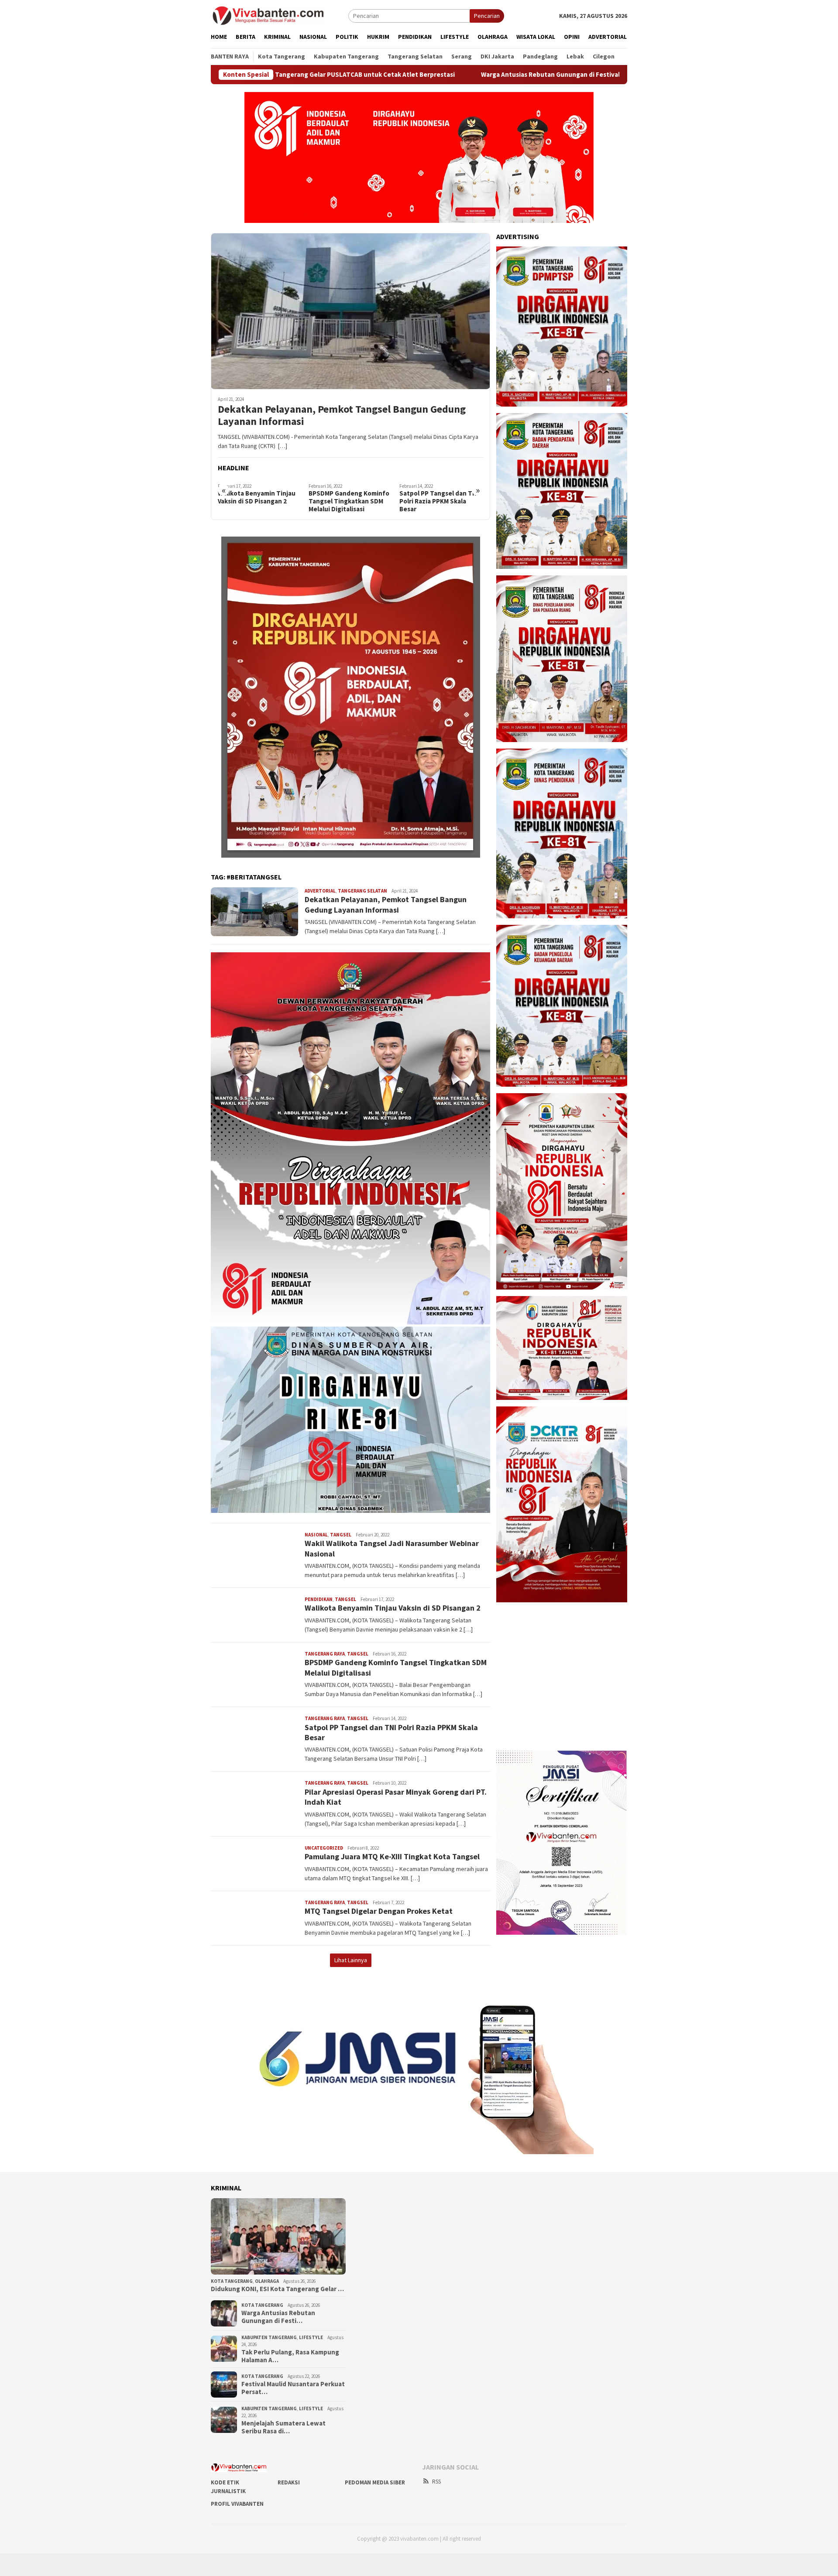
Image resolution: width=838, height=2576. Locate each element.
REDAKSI (289, 2482)
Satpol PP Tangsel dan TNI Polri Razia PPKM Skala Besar (348, 501)
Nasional (316, 1535)
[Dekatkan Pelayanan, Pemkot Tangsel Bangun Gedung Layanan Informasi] (350, 311)
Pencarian (487, 16)
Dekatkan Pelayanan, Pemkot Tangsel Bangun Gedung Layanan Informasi (342, 416)
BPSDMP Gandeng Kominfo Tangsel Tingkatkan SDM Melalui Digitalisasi (258, 501)
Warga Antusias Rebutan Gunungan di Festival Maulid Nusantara (434, 75)
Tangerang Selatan (362, 891)
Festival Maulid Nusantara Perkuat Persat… (293, 2388)
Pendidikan (319, 1599)
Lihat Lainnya (351, 1960)
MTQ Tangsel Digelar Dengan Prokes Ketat (379, 1911)
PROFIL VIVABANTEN (237, 2504)
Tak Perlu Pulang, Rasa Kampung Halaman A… (290, 2356)
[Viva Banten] (280, 15)
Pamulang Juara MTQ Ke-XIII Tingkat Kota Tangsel (392, 1856)
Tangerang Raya (325, 1654)
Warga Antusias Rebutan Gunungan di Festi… (278, 2317)
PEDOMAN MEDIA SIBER (375, 2482)
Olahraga (267, 2281)
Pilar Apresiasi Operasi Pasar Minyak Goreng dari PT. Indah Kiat (437, 501)
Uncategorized (324, 1848)
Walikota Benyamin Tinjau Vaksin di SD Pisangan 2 (393, 1608)
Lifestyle (311, 2337)
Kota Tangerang (232, 2281)
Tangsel (341, 1535)
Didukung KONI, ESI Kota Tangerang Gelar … (277, 2289)
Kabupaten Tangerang (269, 2337)
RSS (436, 2482)
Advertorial (320, 891)
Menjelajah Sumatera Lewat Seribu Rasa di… (283, 2427)
